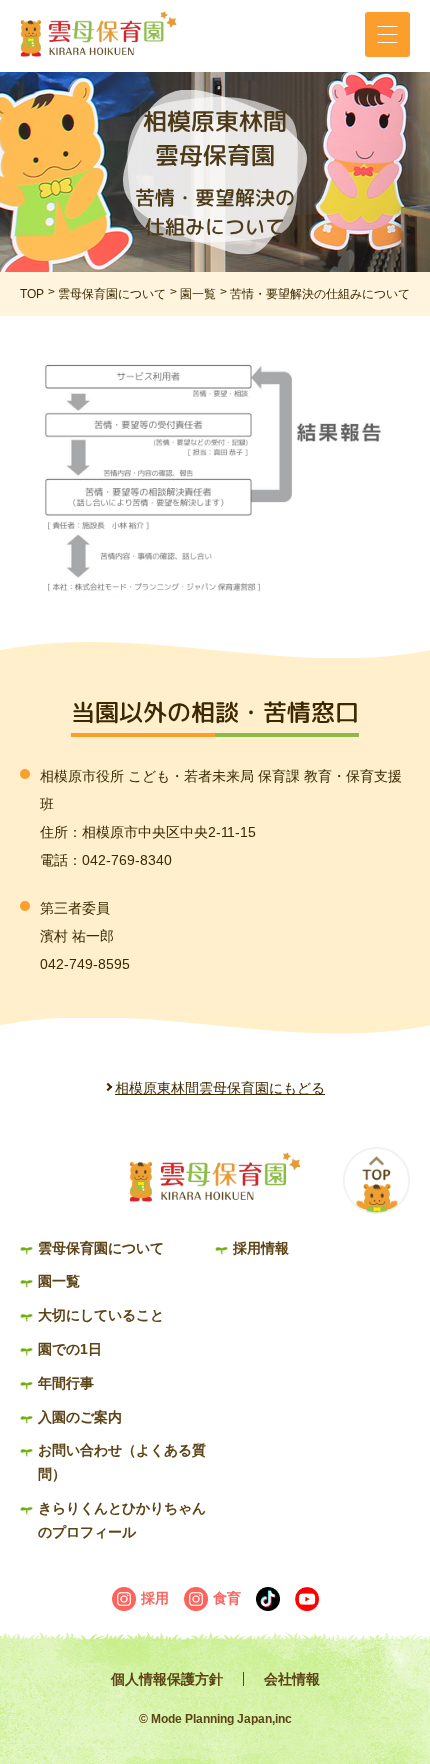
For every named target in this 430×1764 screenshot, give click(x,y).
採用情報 (261, 1248)
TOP (32, 294)
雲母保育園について (112, 294)
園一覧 (198, 294)
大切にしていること (101, 1315)
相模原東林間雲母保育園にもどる (220, 1088)
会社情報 (292, 1679)
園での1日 (70, 1349)
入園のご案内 (80, 1417)
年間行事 (66, 1383)
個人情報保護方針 (167, 1679)
